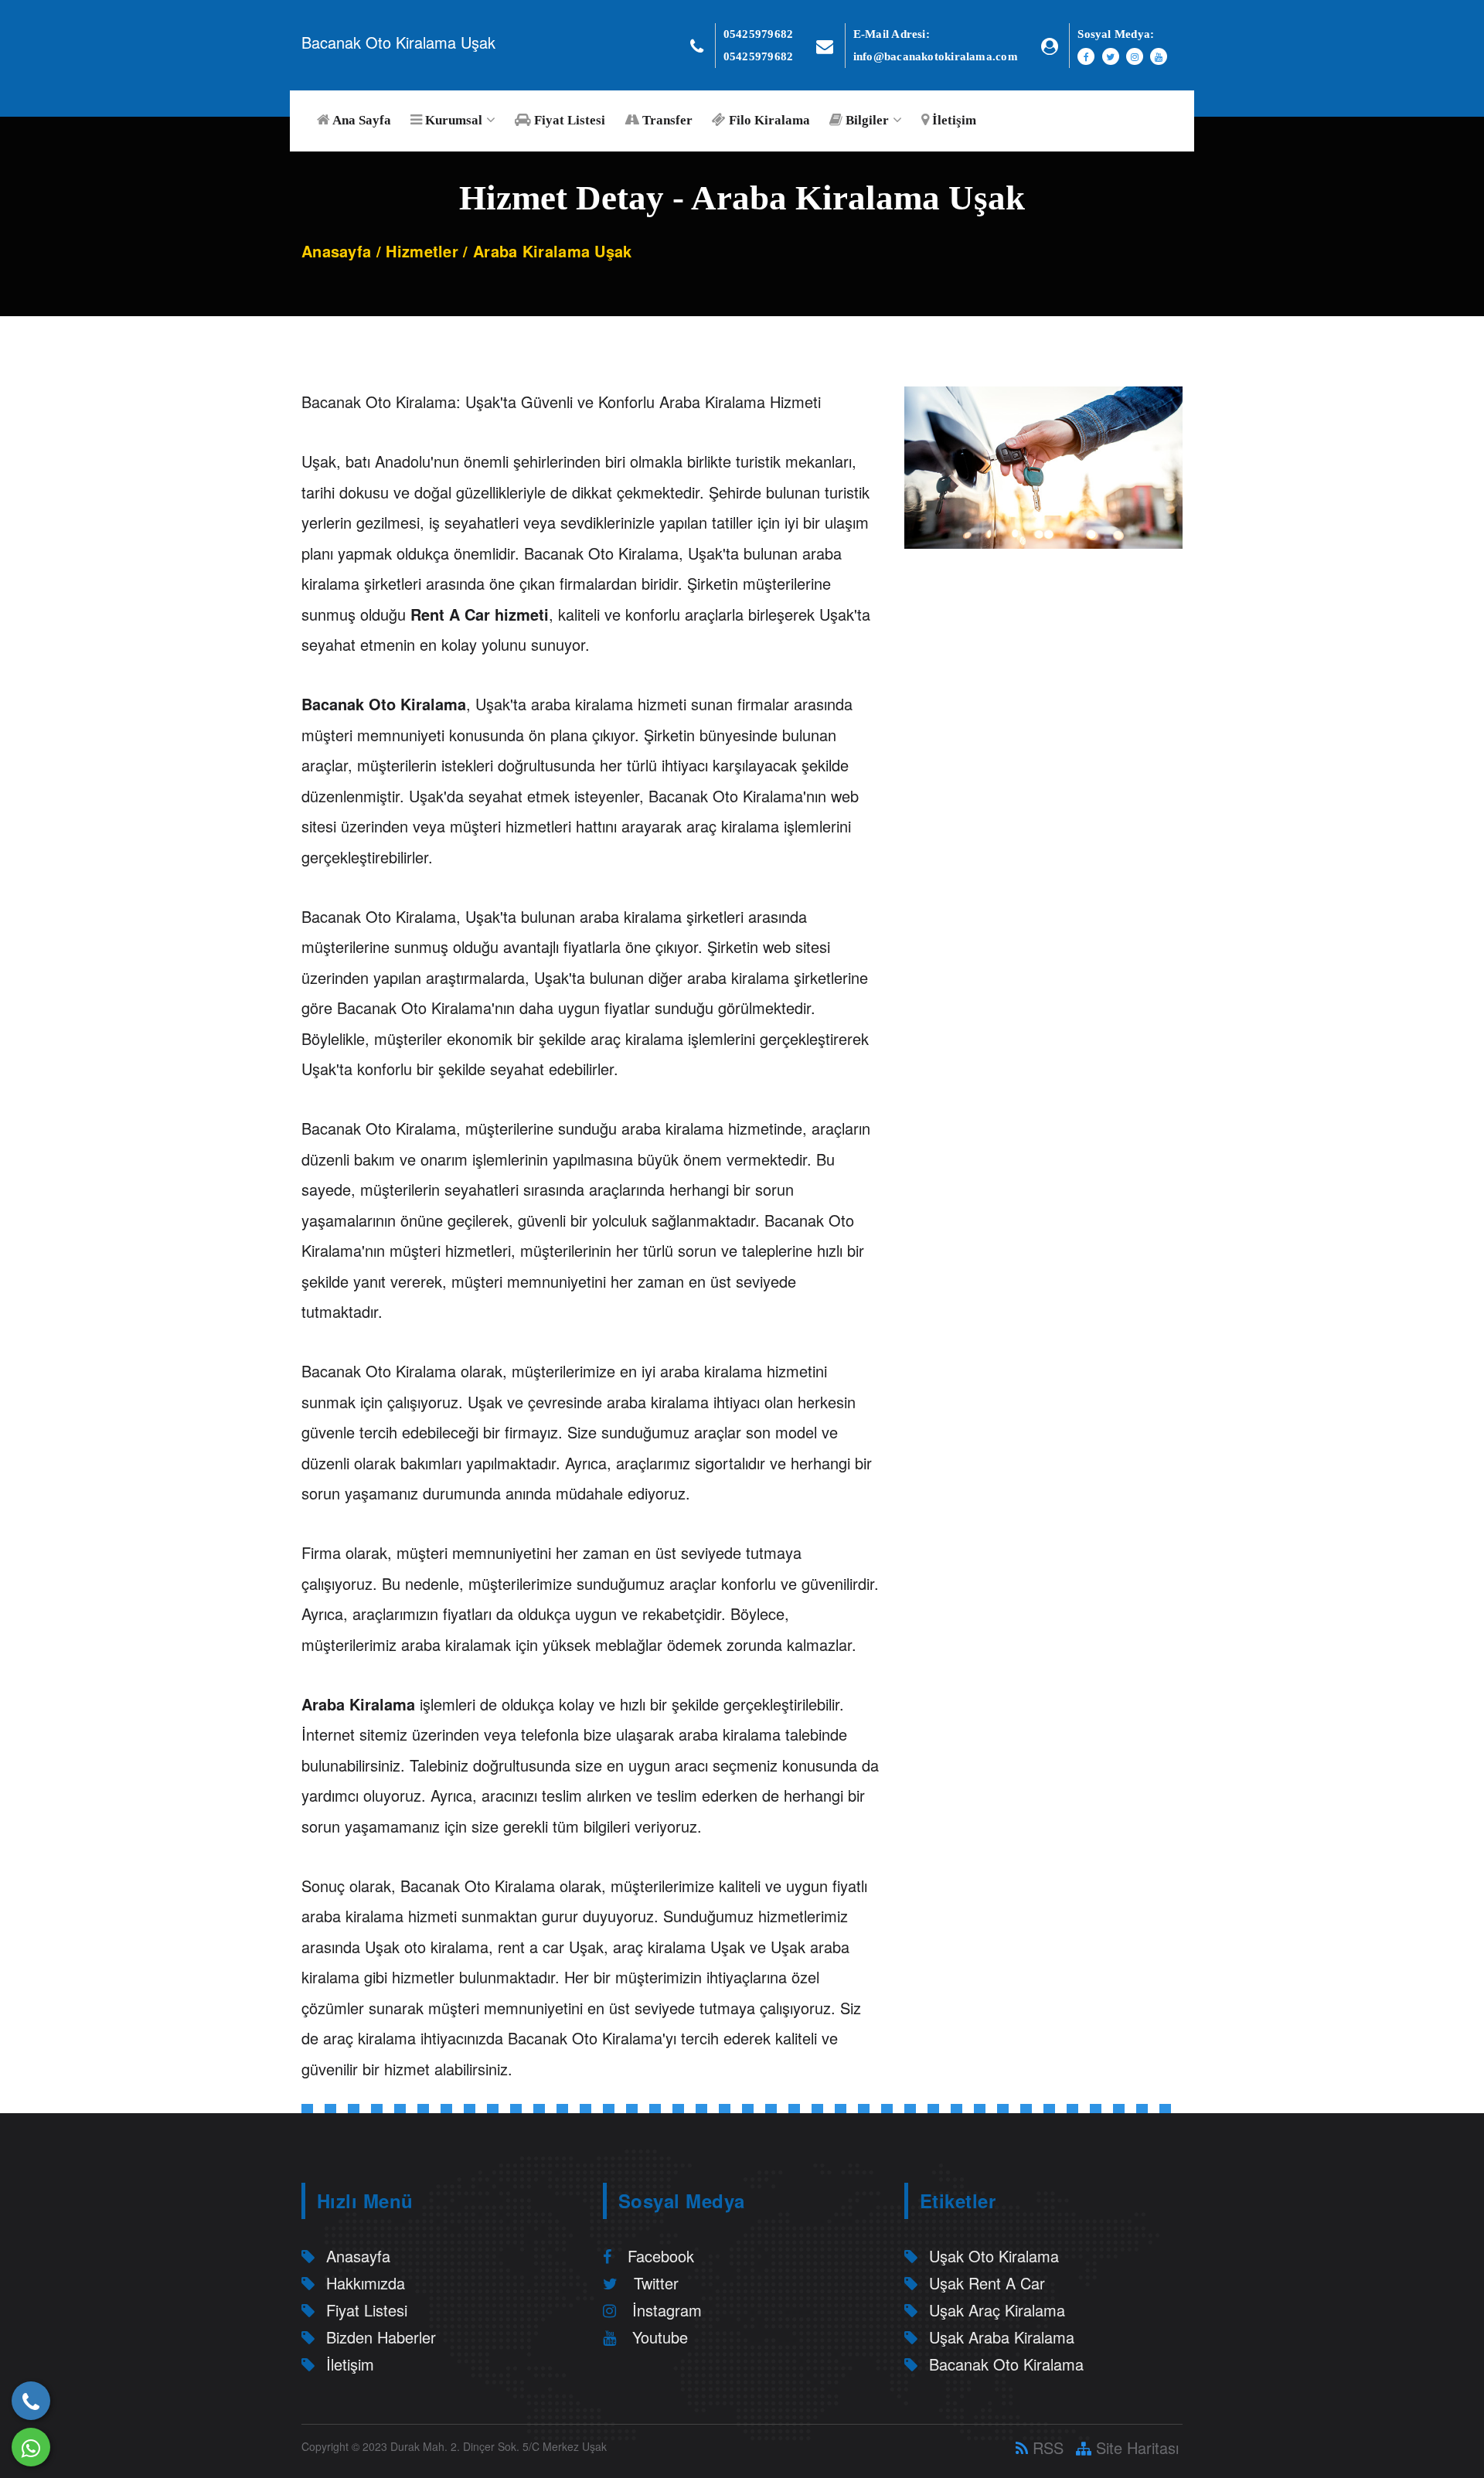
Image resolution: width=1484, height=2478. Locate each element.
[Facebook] (1086, 56)
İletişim (953, 120)
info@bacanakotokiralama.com (936, 56)
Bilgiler (866, 120)
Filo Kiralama (768, 120)
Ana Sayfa (361, 120)
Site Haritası (1135, 2447)
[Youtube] (1159, 56)
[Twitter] (1111, 56)
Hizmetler (422, 251)
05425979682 (758, 34)
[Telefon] (31, 2401)
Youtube (658, 2337)
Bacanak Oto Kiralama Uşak (398, 42)
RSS (1046, 2447)
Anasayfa (336, 251)
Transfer (666, 120)
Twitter (654, 2283)
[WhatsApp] (31, 2447)
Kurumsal (452, 120)
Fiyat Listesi (568, 120)
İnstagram (665, 2310)
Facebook (659, 2256)
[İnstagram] (1135, 56)
